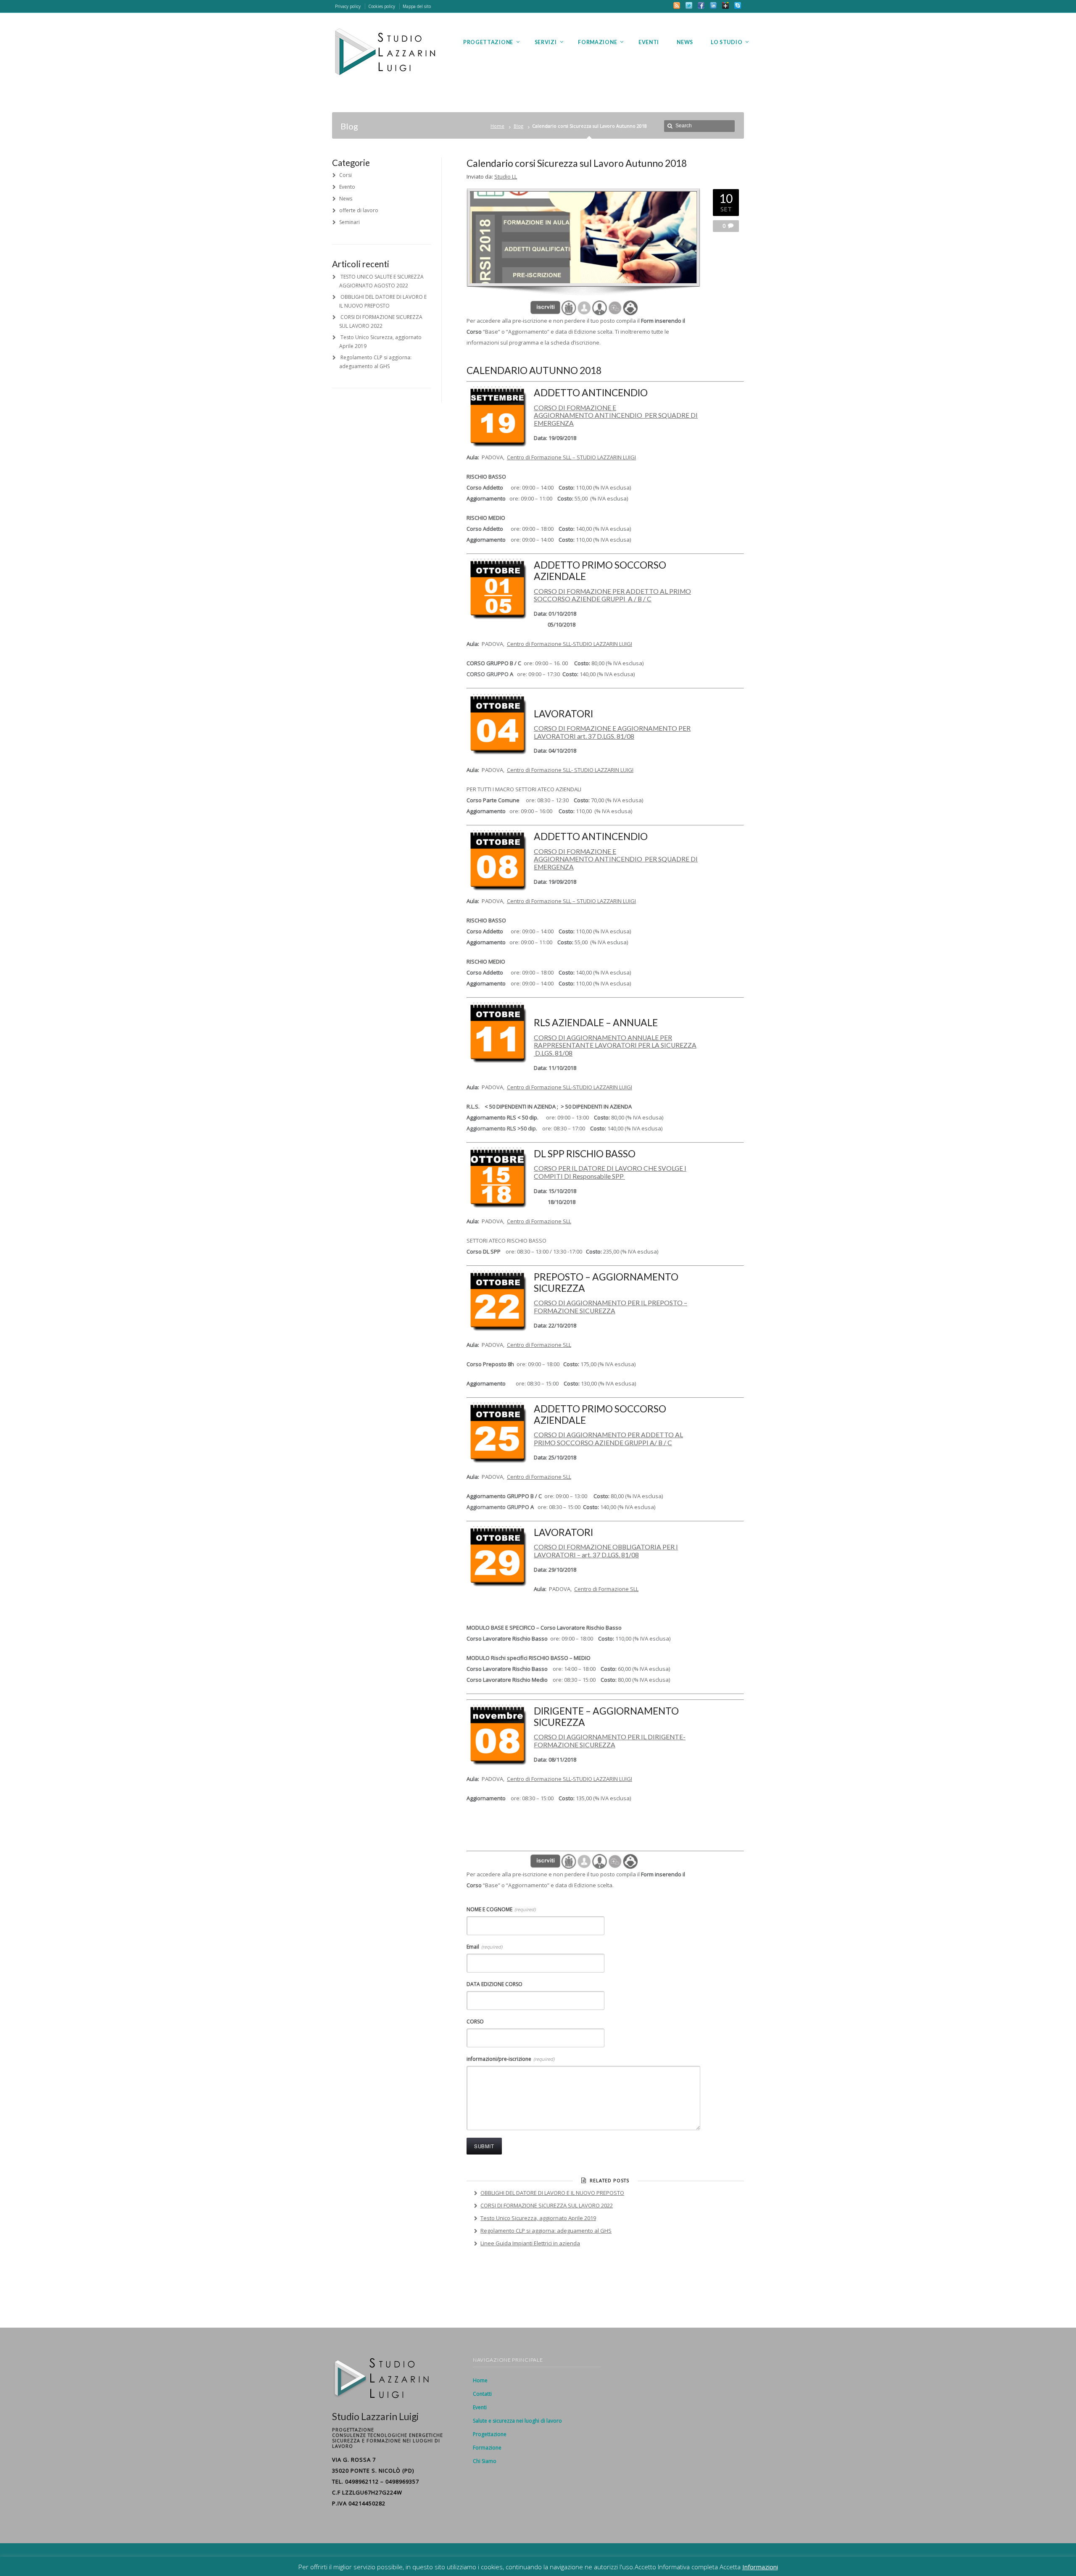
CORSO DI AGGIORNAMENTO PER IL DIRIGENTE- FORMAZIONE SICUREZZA (610, 1741)
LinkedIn (713, 5)
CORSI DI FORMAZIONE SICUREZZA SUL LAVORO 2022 (547, 2205)
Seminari (349, 222)
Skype (738, 5)
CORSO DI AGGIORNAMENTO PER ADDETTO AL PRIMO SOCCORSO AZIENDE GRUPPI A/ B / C (608, 1439)
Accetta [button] (730, 2567)
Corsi (345, 175)
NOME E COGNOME (501, 1909)
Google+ (725, 5)
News (346, 199)
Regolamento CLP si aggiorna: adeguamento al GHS (546, 2231)
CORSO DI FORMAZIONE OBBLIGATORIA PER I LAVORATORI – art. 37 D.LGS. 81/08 (606, 1551)
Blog (518, 126)
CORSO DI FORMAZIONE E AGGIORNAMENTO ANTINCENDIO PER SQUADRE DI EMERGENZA (616, 415)
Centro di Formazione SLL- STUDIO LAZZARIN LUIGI (570, 770)
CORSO (475, 2022)
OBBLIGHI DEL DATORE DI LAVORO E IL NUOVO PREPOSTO (552, 2193)
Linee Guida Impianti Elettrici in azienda (530, 2243)
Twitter (689, 5)
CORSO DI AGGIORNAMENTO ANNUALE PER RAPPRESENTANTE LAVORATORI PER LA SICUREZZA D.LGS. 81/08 (615, 1045)
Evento (347, 187)
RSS (677, 5)
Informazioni (760, 2567)
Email (484, 1947)
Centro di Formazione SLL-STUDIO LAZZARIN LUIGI (570, 644)
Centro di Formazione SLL (539, 1221)
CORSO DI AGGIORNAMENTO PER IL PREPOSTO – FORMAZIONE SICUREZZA (611, 1307)
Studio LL (506, 176)
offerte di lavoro (359, 210)
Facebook (701, 5)
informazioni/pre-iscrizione (510, 2059)
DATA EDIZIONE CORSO (494, 1984)
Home (497, 126)
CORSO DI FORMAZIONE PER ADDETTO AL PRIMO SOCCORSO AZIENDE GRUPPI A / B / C (612, 595)
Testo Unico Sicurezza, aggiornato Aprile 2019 (538, 2218)
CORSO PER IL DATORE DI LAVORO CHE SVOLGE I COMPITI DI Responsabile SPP (610, 1172)
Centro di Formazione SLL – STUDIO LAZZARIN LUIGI (571, 457)
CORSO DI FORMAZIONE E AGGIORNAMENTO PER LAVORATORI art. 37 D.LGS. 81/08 (612, 732)
